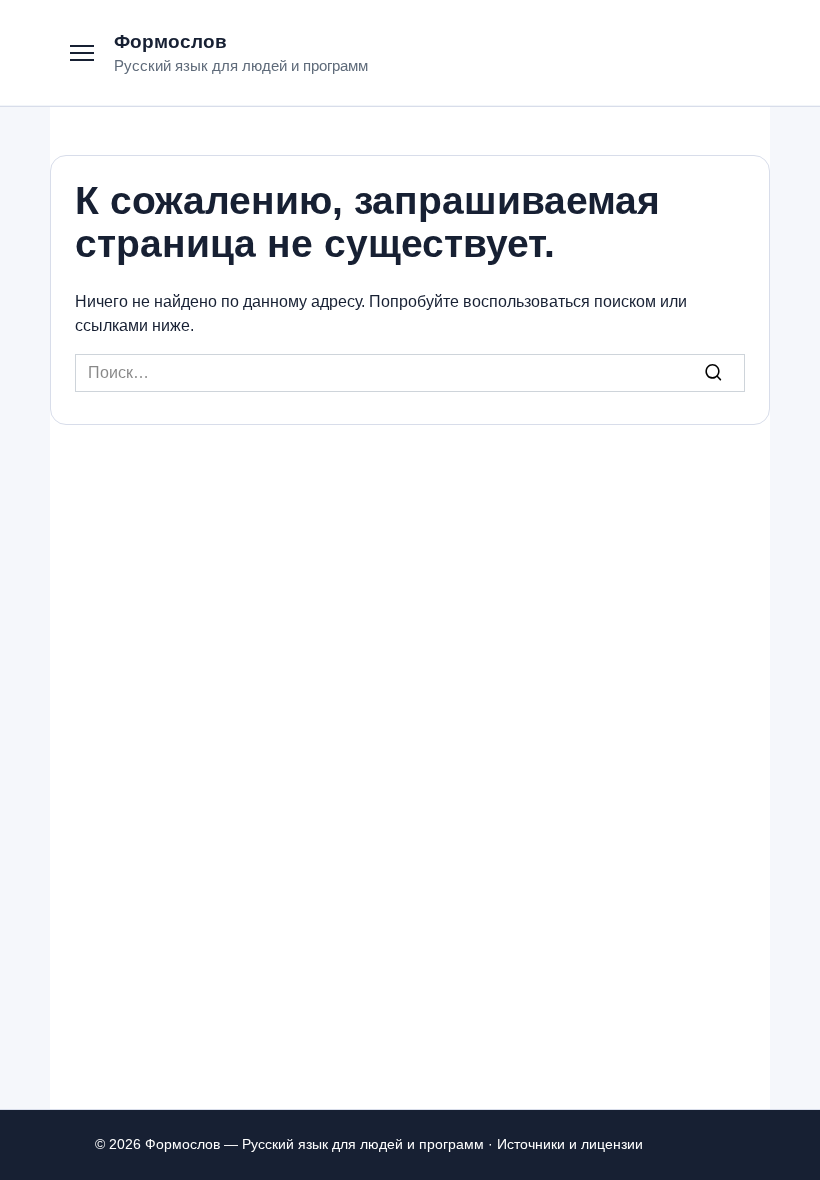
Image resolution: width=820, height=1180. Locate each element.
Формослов (170, 41)
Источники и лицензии (570, 1144)
